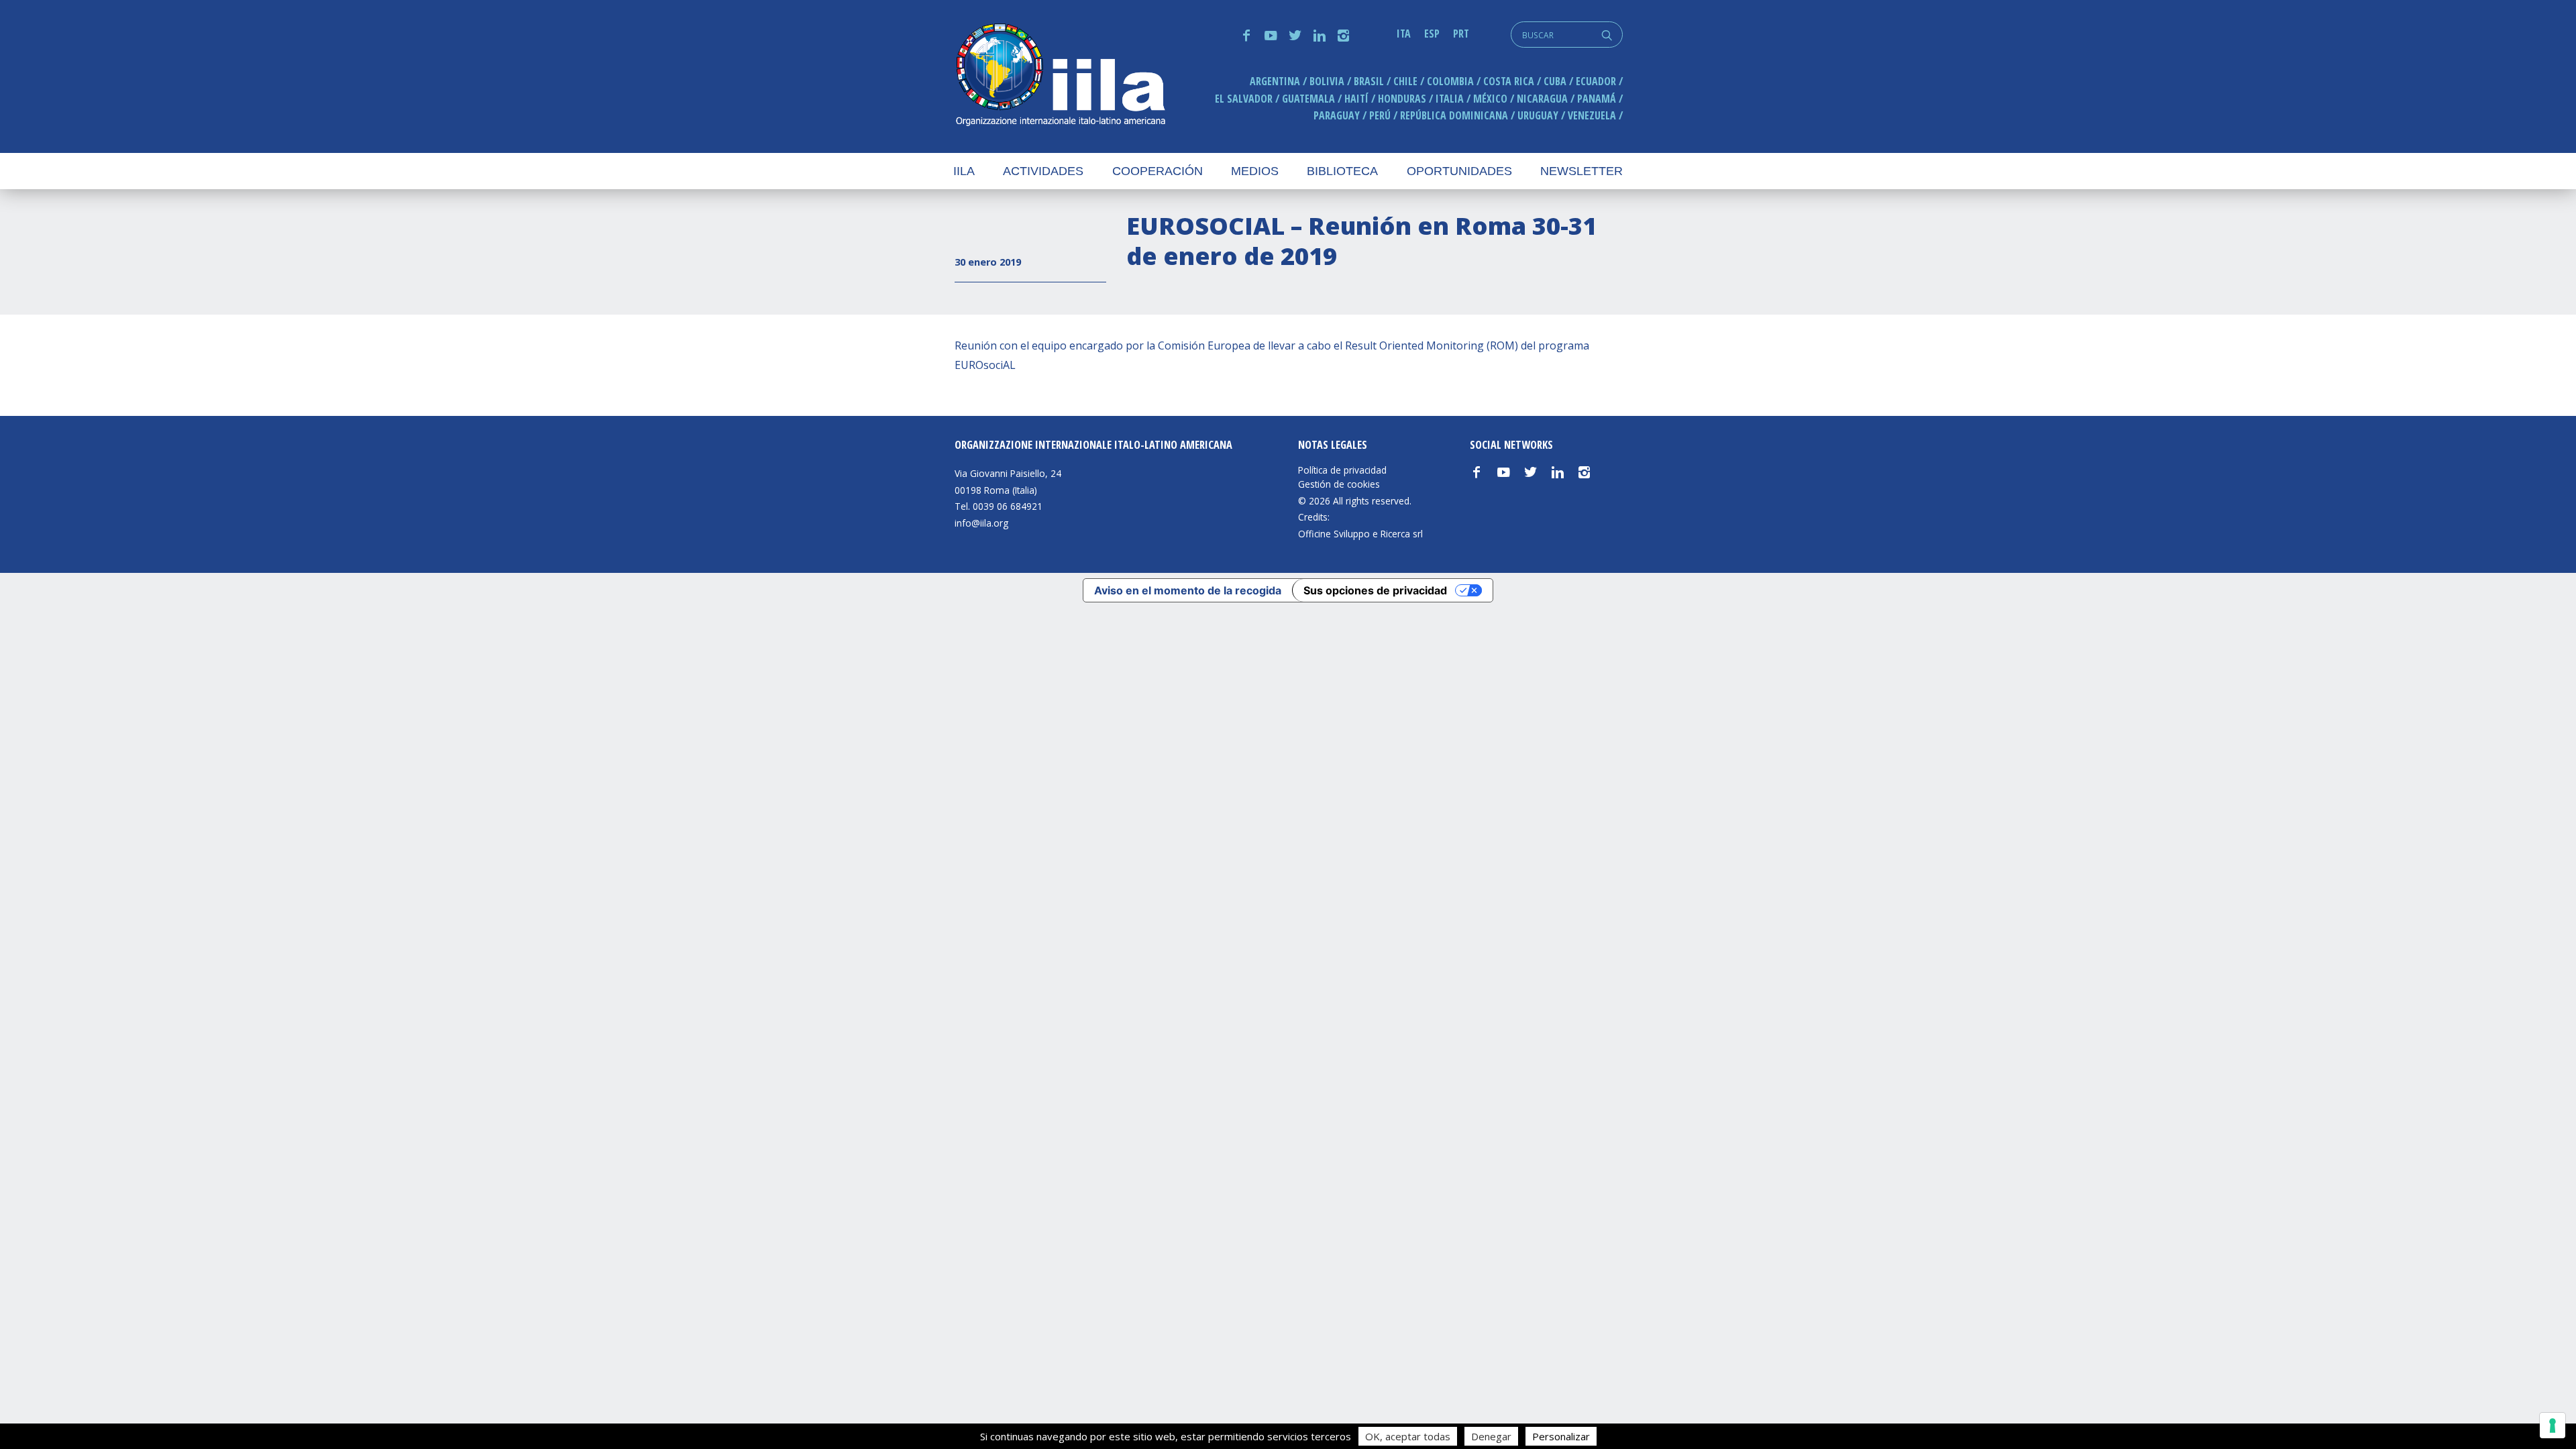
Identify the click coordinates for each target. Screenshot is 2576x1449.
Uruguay (1538, 115)
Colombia (1450, 81)
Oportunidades (1459, 171)
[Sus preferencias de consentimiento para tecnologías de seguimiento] (2553, 1426)
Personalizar (1561, 1436)
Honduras (1402, 99)
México (1490, 99)
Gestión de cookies (1339, 484)
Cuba (1555, 81)
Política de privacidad (1342, 470)
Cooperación (1158, 171)
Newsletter (1581, 171)
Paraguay (1337, 115)
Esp (1432, 34)
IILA (1060, 76)
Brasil (1369, 81)
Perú (1380, 115)
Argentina (1275, 81)
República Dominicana (1454, 115)
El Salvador (1244, 99)
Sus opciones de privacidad (1375, 590)
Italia (1450, 99)
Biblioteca (1342, 171)
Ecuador (1596, 81)
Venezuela (1592, 115)
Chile (1405, 81)
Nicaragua (1542, 99)
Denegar (1491, 1436)
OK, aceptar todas (1408, 1436)
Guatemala (1308, 99)
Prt (1461, 34)
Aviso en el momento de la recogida (1188, 590)
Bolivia (1327, 81)
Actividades (1043, 171)
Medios (1255, 171)
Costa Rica (1509, 81)
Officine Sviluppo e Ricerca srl (1360, 534)
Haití (1356, 99)
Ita (1404, 34)
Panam (1597, 99)
